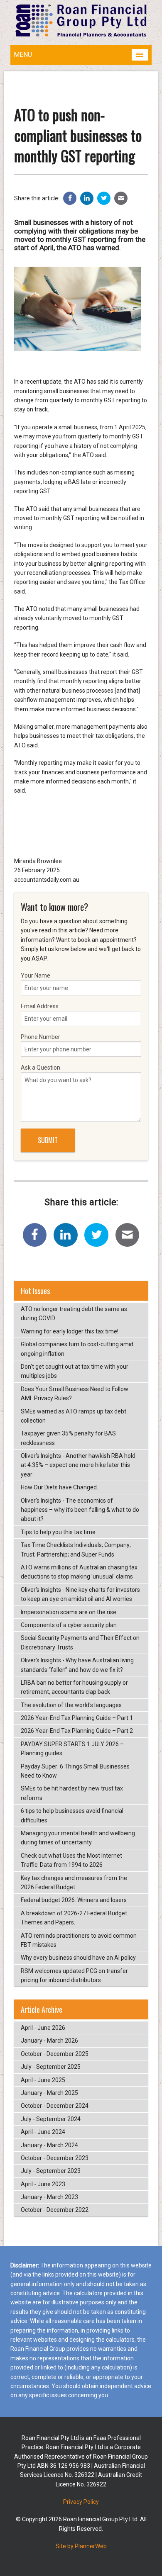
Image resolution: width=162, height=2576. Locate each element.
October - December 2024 (55, 2106)
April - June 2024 (43, 2132)
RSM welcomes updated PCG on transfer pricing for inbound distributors (74, 1975)
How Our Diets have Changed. (59, 1487)
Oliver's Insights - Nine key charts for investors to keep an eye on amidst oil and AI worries (80, 1594)
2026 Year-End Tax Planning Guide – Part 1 (77, 1718)
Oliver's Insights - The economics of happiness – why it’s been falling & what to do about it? (80, 1510)
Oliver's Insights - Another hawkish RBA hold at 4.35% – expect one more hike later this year (78, 1465)
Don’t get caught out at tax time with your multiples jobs (75, 1371)
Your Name (36, 975)
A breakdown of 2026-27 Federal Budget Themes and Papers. (74, 1918)
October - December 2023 (55, 2158)
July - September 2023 (51, 2171)
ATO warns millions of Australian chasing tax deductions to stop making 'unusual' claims (79, 1572)
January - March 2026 (49, 2041)
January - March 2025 (49, 2093)
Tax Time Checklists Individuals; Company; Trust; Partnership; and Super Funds (76, 1549)
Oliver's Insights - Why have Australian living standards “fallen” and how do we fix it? (77, 1665)
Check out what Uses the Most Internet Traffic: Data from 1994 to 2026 (71, 1860)
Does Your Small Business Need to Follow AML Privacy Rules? (75, 1394)
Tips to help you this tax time (58, 1532)
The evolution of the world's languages (71, 1705)
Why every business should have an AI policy (78, 1958)
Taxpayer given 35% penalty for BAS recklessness (68, 1438)
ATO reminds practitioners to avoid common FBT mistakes (79, 1940)
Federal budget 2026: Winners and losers (74, 1900)
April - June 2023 (43, 2184)
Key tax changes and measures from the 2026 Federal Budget (74, 1883)
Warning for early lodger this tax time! (70, 1331)
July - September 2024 (51, 2119)
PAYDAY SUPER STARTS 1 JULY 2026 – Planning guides (72, 1749)
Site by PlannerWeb (81, 2546)
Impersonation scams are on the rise (69, 1612)
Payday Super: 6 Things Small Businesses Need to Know (75, 1771)
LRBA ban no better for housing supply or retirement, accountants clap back (74, 1687)
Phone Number (40, 1037)
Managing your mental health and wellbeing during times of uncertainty (78, 1838)
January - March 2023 (49, 2197)
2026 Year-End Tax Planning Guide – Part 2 (77, 1731)
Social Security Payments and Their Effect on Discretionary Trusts (80, 1642)
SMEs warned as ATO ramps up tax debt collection (74, 1416)
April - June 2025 (43, 2080)
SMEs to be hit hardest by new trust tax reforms (72, 1793)
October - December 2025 (55, 2054)
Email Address (40, 1006)
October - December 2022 (55, 2210)
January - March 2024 (49, 2145)
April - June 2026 (43, 2028)
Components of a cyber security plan (69, 1625)
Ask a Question (40, 1068)
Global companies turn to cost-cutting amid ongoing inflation (77, 1349)
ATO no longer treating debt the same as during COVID (74, 1314)
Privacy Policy (81, 2502)
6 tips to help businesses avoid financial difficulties (72, 1815)
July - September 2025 (51, 2067)
